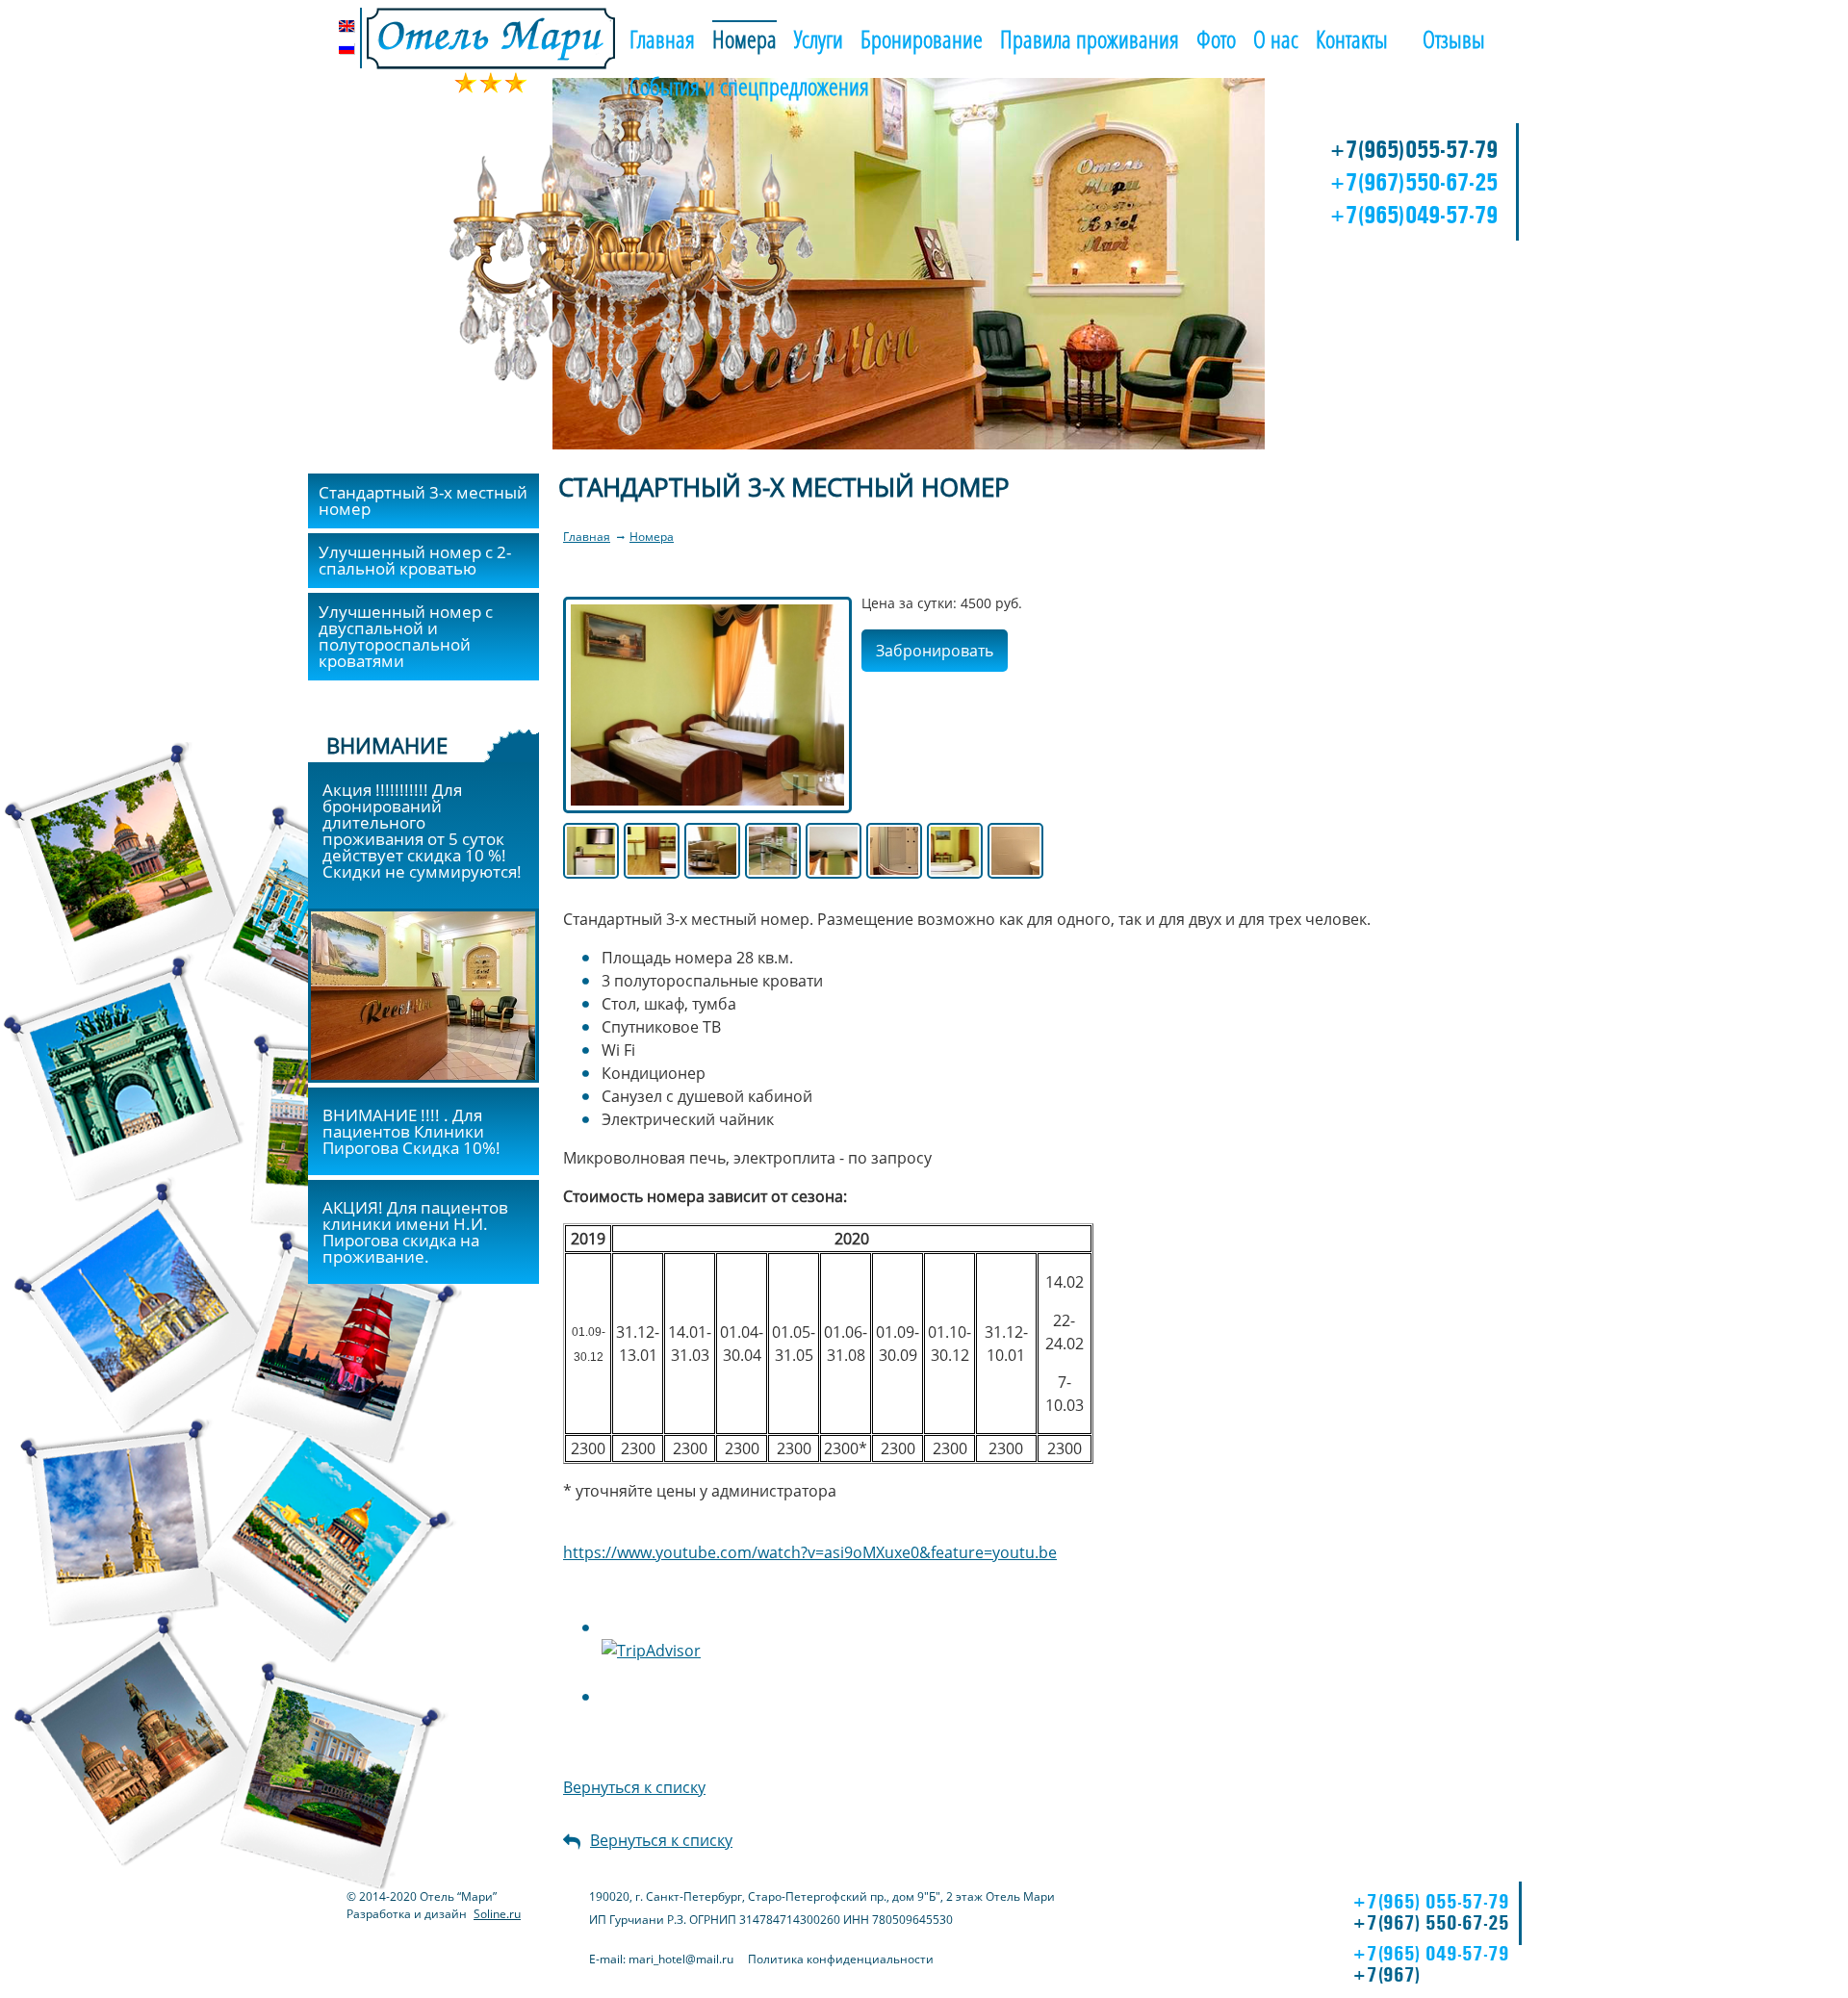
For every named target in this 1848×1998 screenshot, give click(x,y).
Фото (1216, 38)
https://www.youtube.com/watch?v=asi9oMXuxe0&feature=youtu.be (810, 1552)
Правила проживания (1090, 38)
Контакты (1352, 38)
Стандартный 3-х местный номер (423, 500)
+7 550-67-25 (1431, 1922)
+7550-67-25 (1413, 182)
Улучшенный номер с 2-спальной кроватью (415, 560)
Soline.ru (497, 1914)
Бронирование (922, 38)
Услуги (819, 38)
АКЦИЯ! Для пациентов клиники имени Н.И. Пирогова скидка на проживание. (415, 1232)
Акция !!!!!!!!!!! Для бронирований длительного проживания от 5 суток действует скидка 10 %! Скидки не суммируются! (422, 831)
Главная (662, 38)
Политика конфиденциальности (841, 1959)
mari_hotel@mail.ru (681, 1959)
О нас (1276, 38)
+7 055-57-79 (1431, 1901)
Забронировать (935, 651)
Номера (744, 38)
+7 (1386, 1974)
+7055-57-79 (1413, 149)
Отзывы (1454, 38)
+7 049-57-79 (1431, 1953)
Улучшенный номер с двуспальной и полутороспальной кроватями (406, 636)
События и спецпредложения (749, 86)
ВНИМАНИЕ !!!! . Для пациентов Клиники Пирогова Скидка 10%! (411, 1131)
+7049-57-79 (1413, 215)
